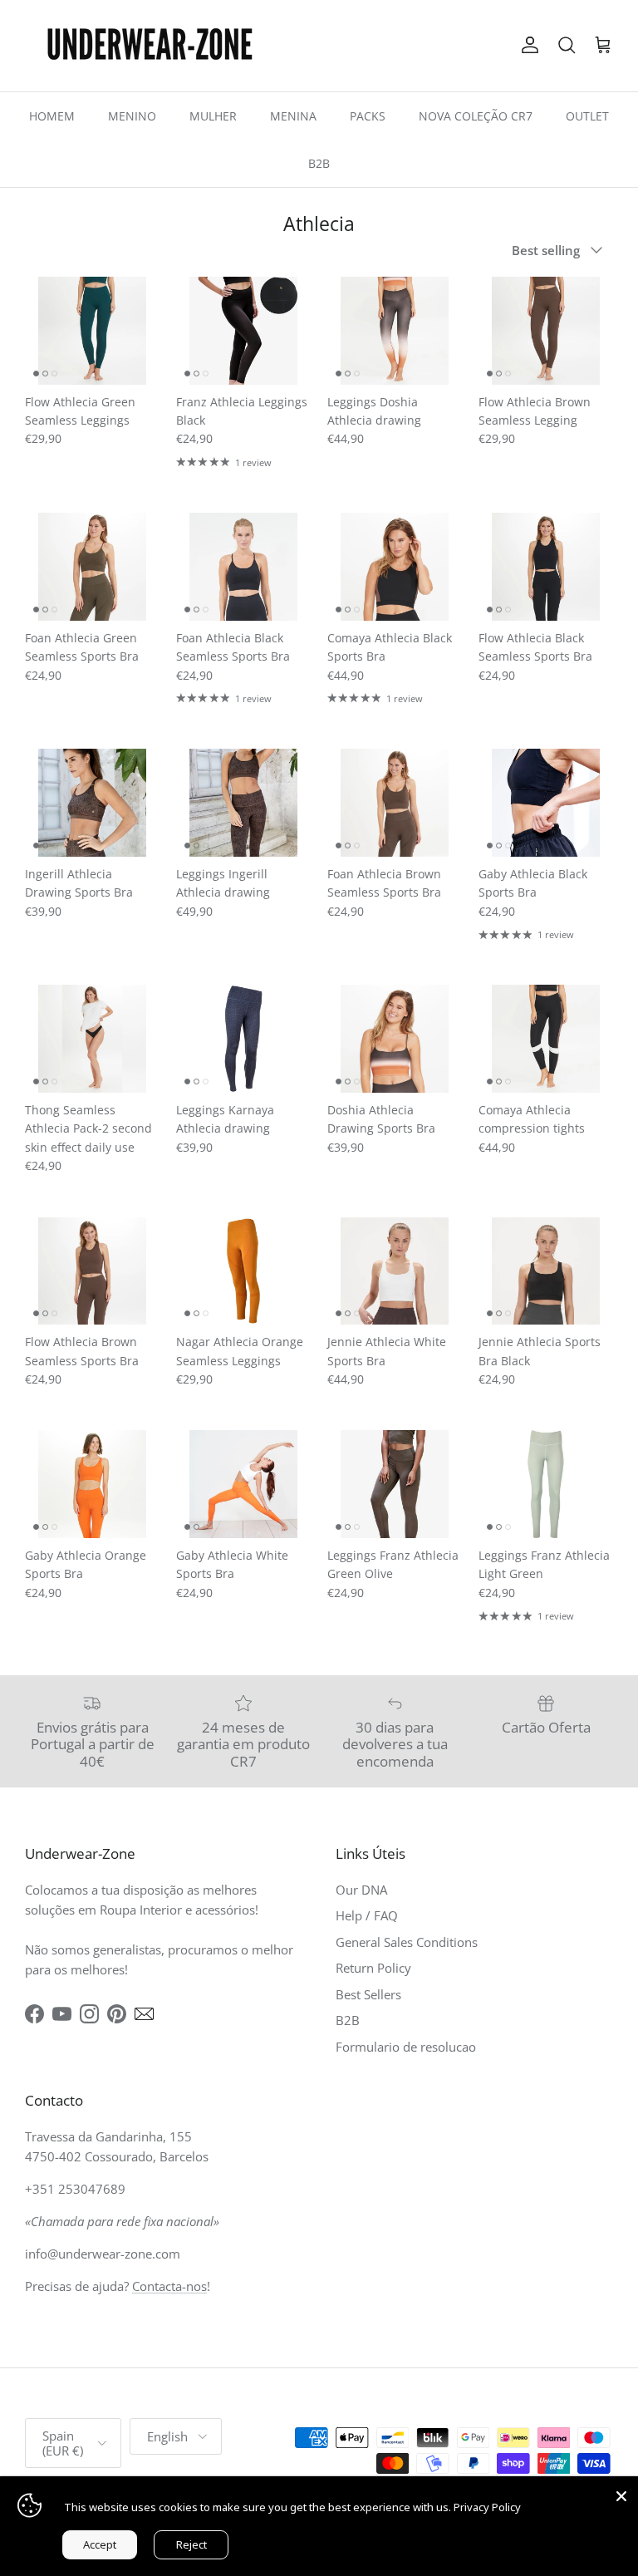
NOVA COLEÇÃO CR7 (476, 116)
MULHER (213, 116)
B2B (319, 163)
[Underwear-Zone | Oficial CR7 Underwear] (150, 46)
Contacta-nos (169, 2286)
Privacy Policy (487, 2507)
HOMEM (52, 116)
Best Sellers (368, 1994)
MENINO (132, 116)
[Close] (621, 2493)
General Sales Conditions (407, 1942)
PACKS (368, 116)
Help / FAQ (367, 1915)
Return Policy (373, 1968)
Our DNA (361, 1890)
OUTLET (587, 116)
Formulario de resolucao (406, 2047)
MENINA (293, 116)
